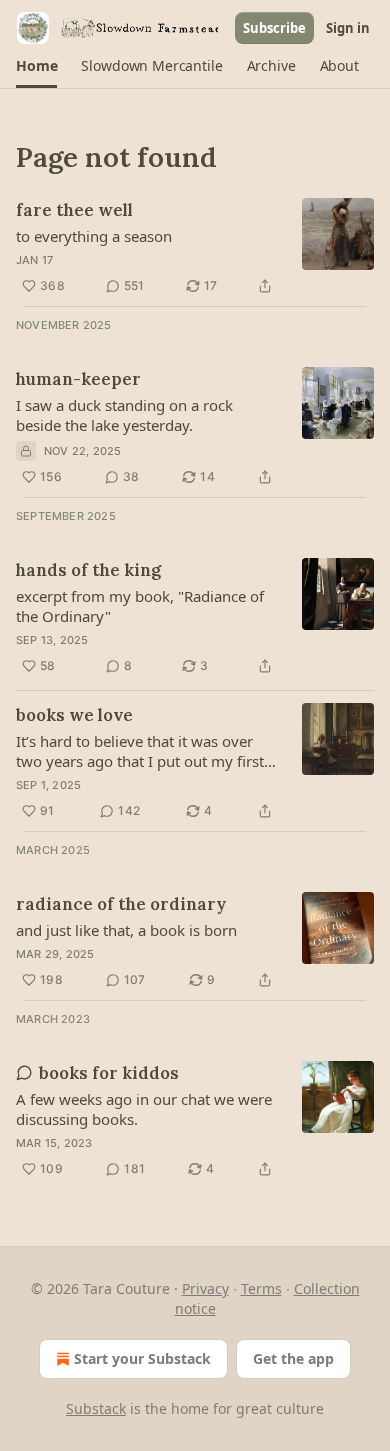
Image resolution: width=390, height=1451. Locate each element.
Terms (261, 1288)
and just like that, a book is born (126, 930)
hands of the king (88, 570)
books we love (74, 715)
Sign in (348, 28)
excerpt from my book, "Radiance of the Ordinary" (140, 606)
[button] (36, 66)
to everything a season (94, 236)
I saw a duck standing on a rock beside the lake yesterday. (124, 415)
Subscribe (274, 28)
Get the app (293, 1358)
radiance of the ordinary (121, 904)
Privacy (205, 1288)
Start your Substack (142, 1358)
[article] (195, 248)
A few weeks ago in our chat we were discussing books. (144, 1109)
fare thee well (74, 210)
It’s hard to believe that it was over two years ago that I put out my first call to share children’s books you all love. (140, 751)
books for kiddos (109, 1073)
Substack (96, 1408)
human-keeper (78, 379)
